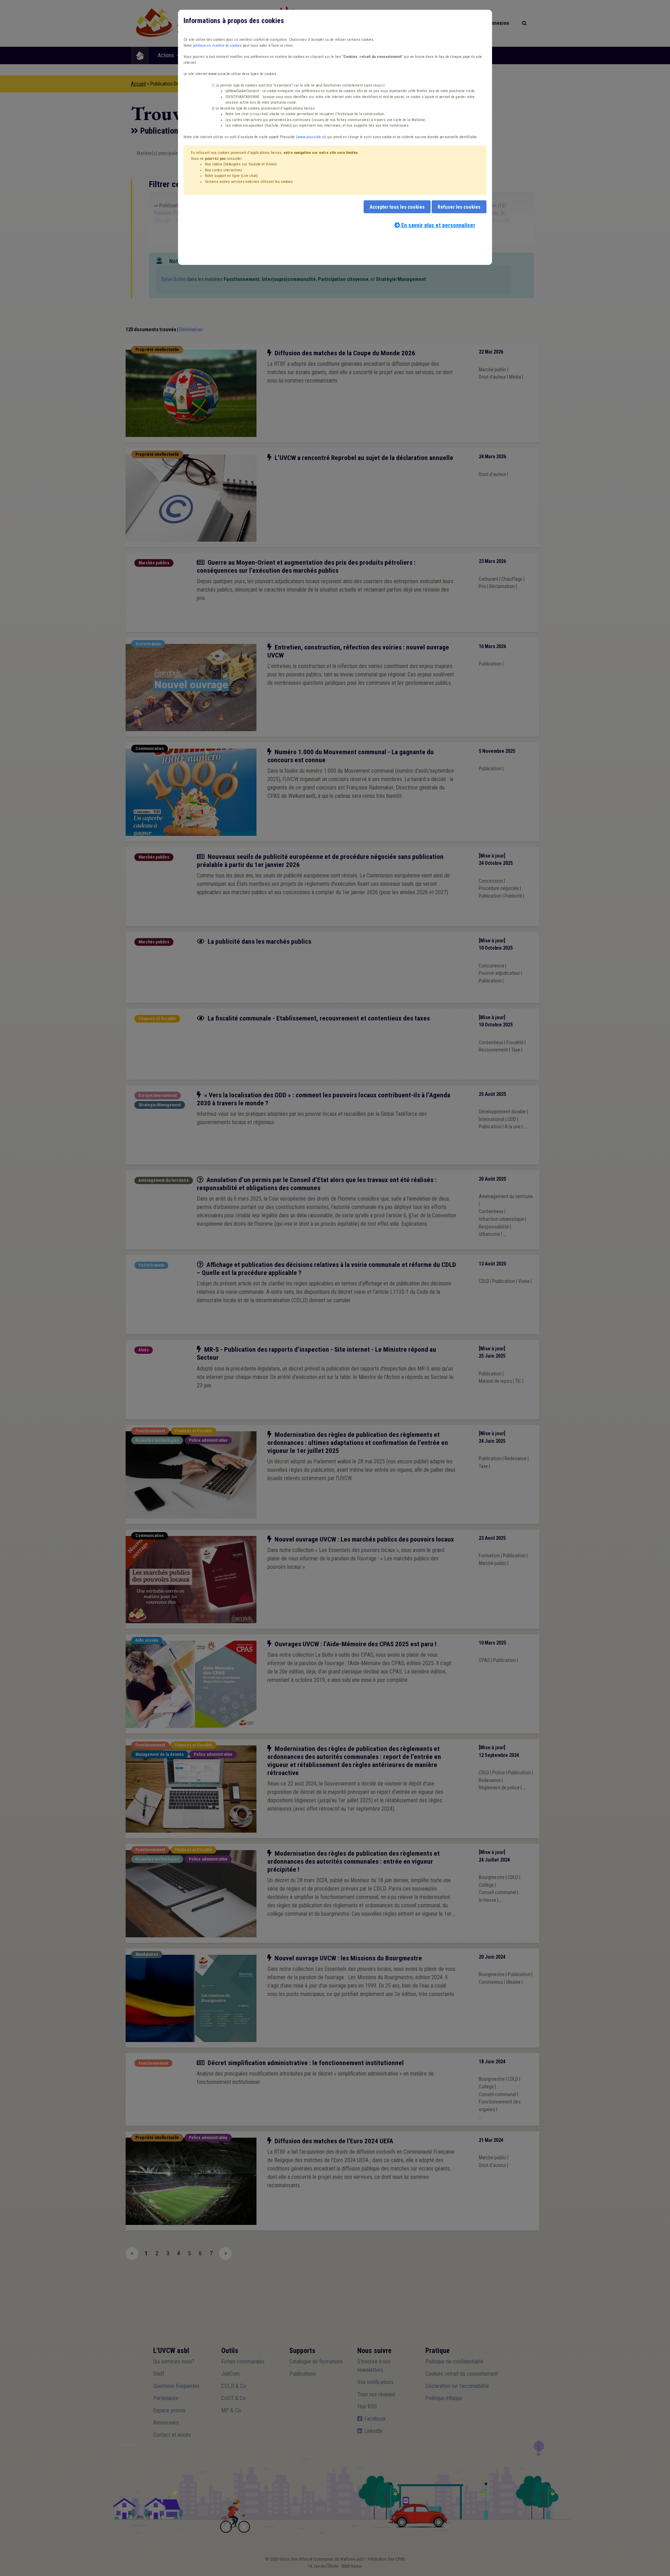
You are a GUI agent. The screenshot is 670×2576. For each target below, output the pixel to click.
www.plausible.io (311, 137)
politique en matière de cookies (217, 46)
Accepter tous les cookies (397, 207)
